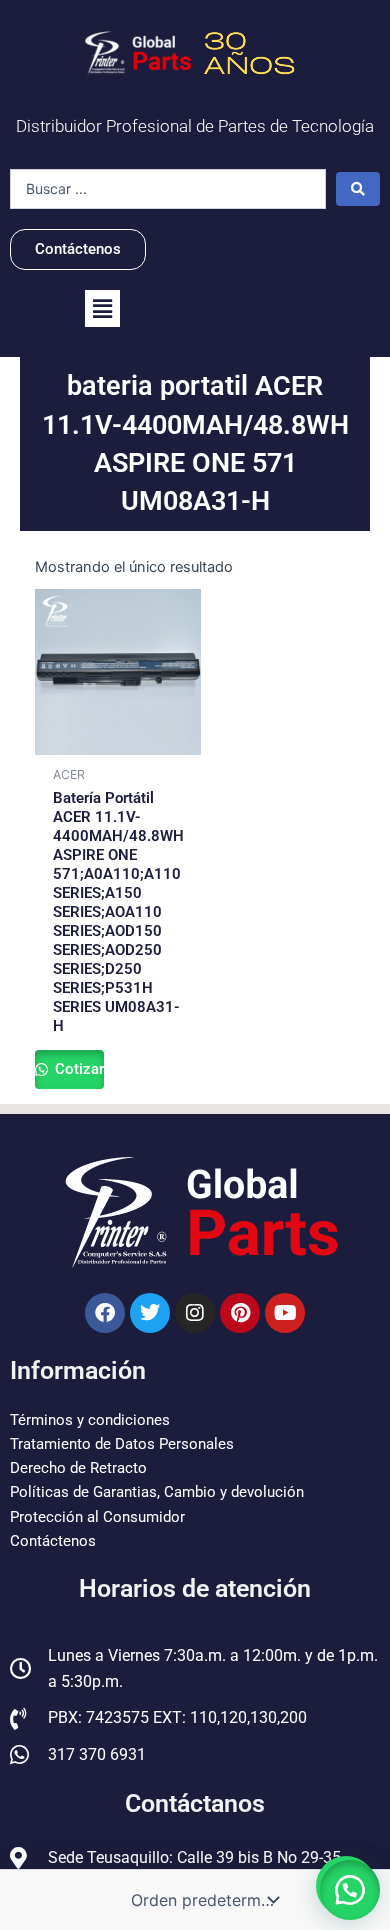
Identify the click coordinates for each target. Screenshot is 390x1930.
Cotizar (77, 1069)
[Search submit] (358, 189)
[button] (102, 308)
